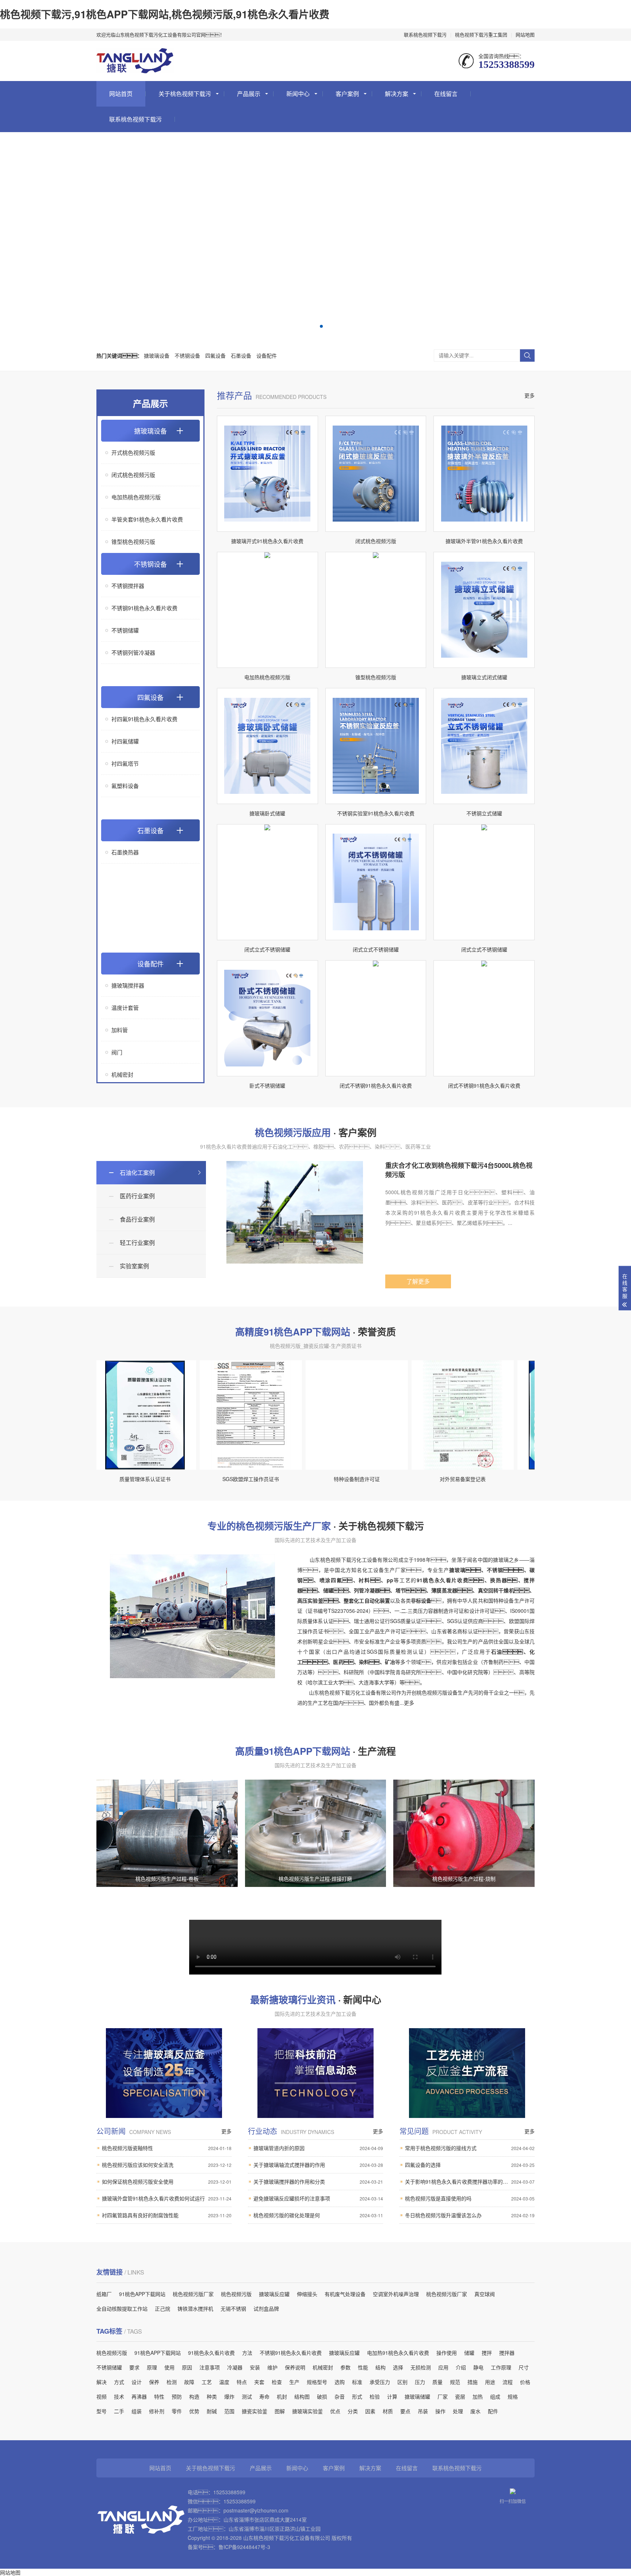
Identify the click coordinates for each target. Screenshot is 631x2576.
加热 (478, 2396)
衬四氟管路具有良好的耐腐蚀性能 (167, 2215)
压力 (420, 2382)
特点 (242, 2382)
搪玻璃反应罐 (274, 2294)
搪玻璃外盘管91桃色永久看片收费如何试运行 (167, 2198)
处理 (458, 2411)
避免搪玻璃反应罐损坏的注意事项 (318, 2198)
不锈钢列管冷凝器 (133, 652)
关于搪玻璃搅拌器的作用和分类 (318, 2181)
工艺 (207, 2382)
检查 (277, 2382)
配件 (493, 2411)
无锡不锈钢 (233, 2308)
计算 (392, 2396)
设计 (137, 2382)
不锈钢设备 (187, 355)
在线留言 (446, 94)
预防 (177, 2396)
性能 (363, 2367)
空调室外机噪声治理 (396, 2294)
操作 (440, 2411)
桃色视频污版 (236, 2294)
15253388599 (229, 2492)
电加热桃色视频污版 (136, 497)
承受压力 (380, 2382)
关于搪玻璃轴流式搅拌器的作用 (318, 2165)
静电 (478, 2367)
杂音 (340, 2396)
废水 (475, 2411)
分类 (353, 2411)
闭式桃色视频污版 (133, 475)
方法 (247, 2353)
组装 (137, 2411)
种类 (212, 2396)
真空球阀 (485, 2294)
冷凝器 (235, 2367)
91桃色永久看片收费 (211, 2353)
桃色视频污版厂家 (193, 2294)
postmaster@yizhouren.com (256, 2510)
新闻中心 (298, 94)
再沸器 (139, 2396)
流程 (508, 2382)
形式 (357, 2396)
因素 (370, 2411)
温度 (224, 2382)
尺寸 (524, 2367)
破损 (322, 2396)
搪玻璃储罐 (417, 2396)
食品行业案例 (137, 1219)
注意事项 (210, 2367)
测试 (247, 2396)
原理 (152, 2367)
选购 (340, 2382)
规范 (455, 2382)
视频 (102, 2396)
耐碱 (212, 2411)
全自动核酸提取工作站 (122, 2308)
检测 (172, 2382)
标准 (357, 2382)
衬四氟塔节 (125, 763)
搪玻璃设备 (157, 355)
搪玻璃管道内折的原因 (318, 2148)
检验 (375, 2396)
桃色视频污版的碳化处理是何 (318, 2215)
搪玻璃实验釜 (307, 2411)
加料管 (120, 1030)
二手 (119, 2411)
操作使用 (447, 2353)
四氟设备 (215, 355)
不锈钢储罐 (125, 630)
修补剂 (157, 2411)
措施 (473, 2382)
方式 (119, 2382)
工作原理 (501, 2367)
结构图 (302, 2396)
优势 (194, 2411)
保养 (154, 2382)
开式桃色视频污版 (133, 452)
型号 (102, 2411)
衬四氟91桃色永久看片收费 (144, 719)
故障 (189, 2382)
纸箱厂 (104, 2294)
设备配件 (267, 355)
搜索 (527, 355)
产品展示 (249, 94)
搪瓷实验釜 (255, 2411)
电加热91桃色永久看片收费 (398, 2353)
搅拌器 (507, 2353)
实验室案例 (134, 1266)
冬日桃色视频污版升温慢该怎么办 (470, 2215)
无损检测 (421, 2367)
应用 (443, 2367)
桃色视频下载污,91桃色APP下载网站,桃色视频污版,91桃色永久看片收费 (165, 14)
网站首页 (121, 94)
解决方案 (397, 94)
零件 (177, 2411)
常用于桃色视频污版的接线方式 (470, 2148)
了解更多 (418, 1281)
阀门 (117, 1052)
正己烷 (162, 2308)
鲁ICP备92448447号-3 (244, 2547)
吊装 (423, 2411)
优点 (335, 2411)
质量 (437, 2382)
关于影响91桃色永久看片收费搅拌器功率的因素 (470, 2181)
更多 (529, 395)
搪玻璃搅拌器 (128, 985)
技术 (119, 2396)
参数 (345, 2367)
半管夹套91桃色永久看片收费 (147, 519)
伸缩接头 (307, 2294)
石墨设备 (241, 355)
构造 (194, 2396)
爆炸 (229, 2396)
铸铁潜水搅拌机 (195, 2308)
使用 (169, 2367)
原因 (187, 2367)
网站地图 (525, 34)
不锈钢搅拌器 (128, 586)
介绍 (461, 2367)
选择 (398, 2367)
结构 (380, 2367)
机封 (282, 2396)
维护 (272, 2367)
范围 (229, 2411)
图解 (280, 2411)
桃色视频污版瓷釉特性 (167, 2148)
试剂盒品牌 (266, 2308)
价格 (525, 2382)
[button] (310, 326)
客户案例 (347, 94)
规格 (513, 2396)
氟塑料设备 (125, 786)
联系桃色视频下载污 (425, 34)
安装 (255, 2367)
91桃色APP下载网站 (142, 2294)
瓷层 (460, 2396)
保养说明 (295, 2367)
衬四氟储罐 (125, 741)
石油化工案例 (137, 1172)
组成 (495, 2396)
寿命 (264, 2396)
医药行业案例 (137, 1196)
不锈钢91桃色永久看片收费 (144, 608)
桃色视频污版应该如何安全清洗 (167, 2165)
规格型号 (317, 2382)
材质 (388, 2411)
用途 (490, 2382)
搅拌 (487, 2353)
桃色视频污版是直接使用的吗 (470, 2198)
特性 (159, 2396)
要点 (405, 2411)
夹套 (259, 2382)
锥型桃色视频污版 (133, 541)
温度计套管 (125, 1008)
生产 (294, 2382)
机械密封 (122, 1074)
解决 (102, 2382)
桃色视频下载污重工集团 (481, 34)
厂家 (443, 2396)
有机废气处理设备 (345, 2294)
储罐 (469, 2353)
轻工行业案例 (137, 1243)
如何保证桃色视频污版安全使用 (167, 2181)
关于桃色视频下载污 (185, 94)
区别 (402, 2382)
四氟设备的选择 (470, 2165)
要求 (134, 2367)
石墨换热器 (125, 852)
